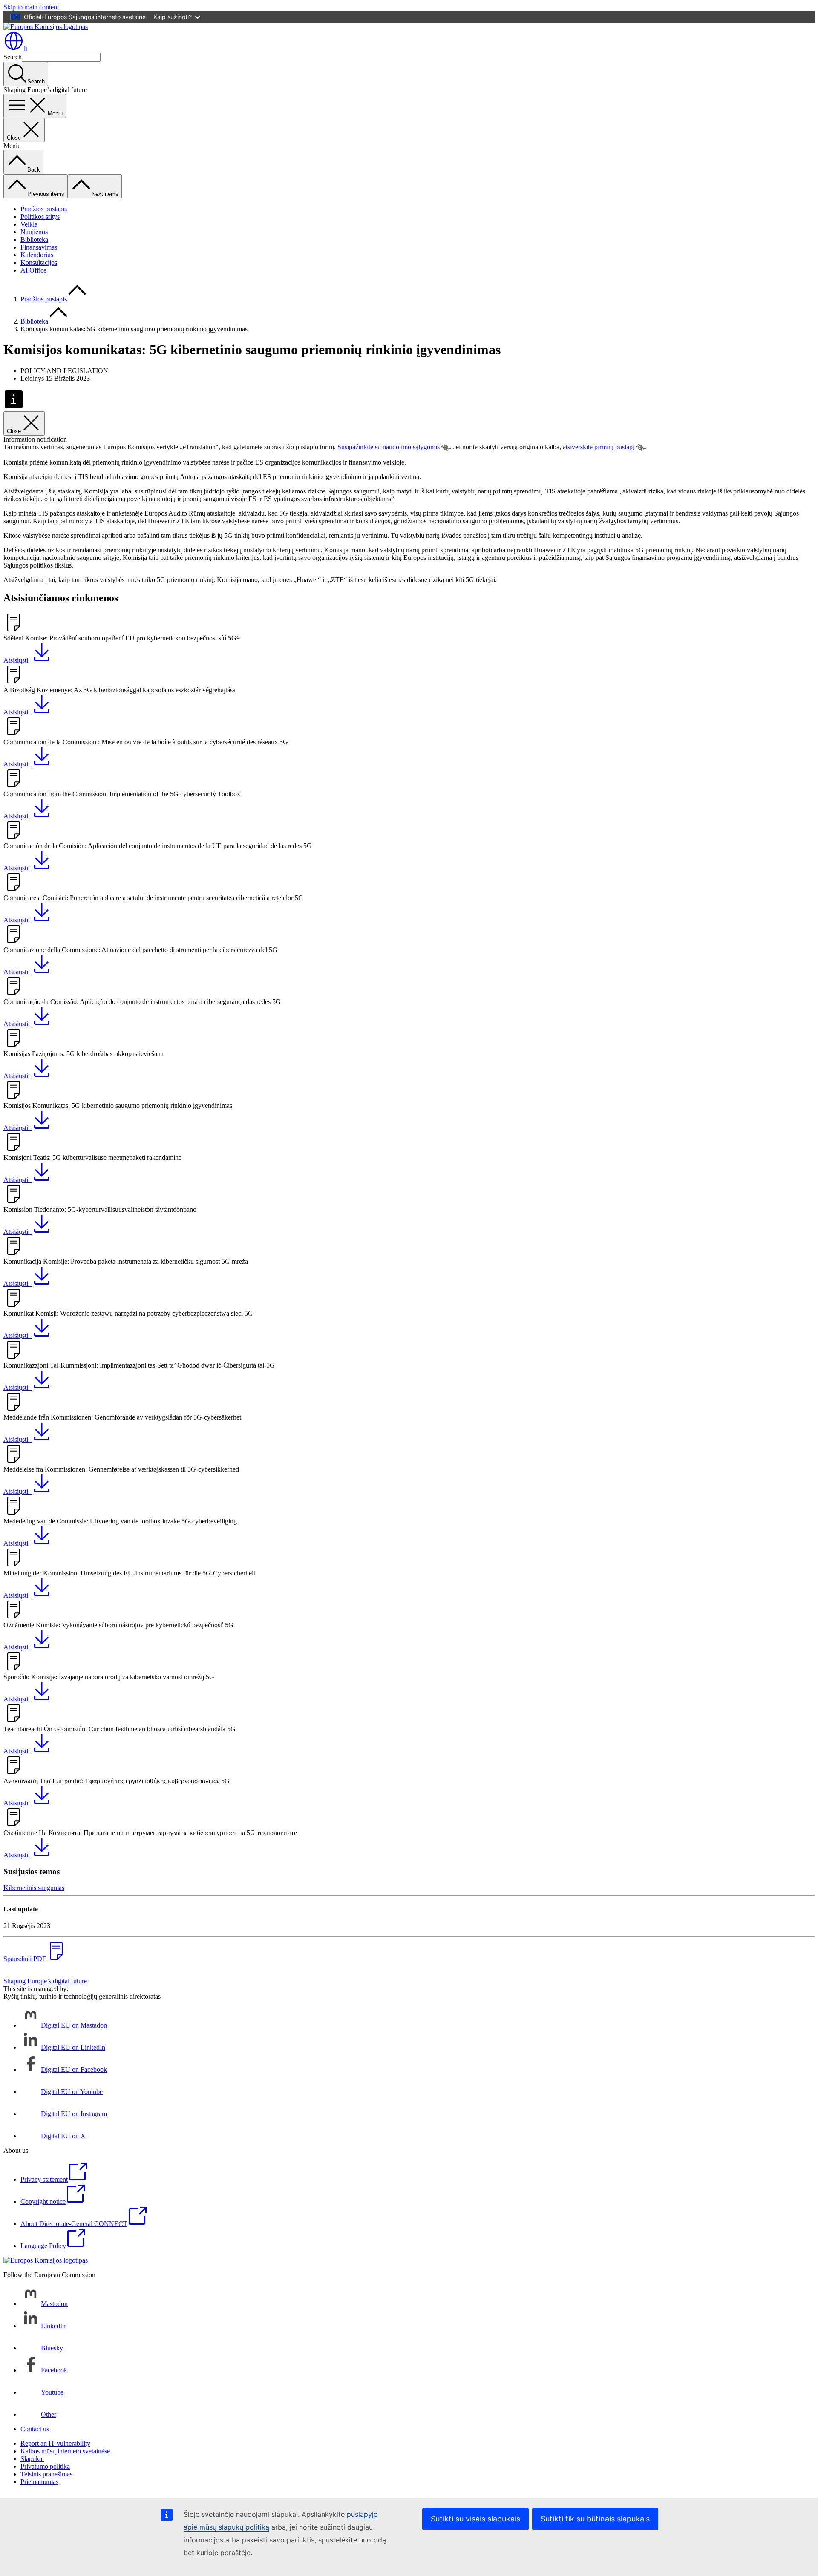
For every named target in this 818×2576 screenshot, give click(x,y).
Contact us (35, 2429)
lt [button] (26, 49)
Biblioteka (34, 240)
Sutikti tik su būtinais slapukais (595, 2519)
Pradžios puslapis (44, 209)
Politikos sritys (40, 217)
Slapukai (32, 2459)
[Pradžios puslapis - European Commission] (46, 27)
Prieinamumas (39, 2482)
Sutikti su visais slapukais (475, 2519)
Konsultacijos (39, 262)
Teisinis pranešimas (46, 2474)
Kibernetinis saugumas (34, 1888)
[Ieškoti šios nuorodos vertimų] (446, 448)
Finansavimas (39, 247)
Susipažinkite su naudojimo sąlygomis (389, 447)
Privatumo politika (45, 2466)
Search (13, 57)
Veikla (29, 224)
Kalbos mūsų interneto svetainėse (65, 2451)
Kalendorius (37, 255)
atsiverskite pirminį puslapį (599, 447)
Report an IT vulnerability (55, 2443)
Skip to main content (31, 7)
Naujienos (34, 232)
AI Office (33, 270)
